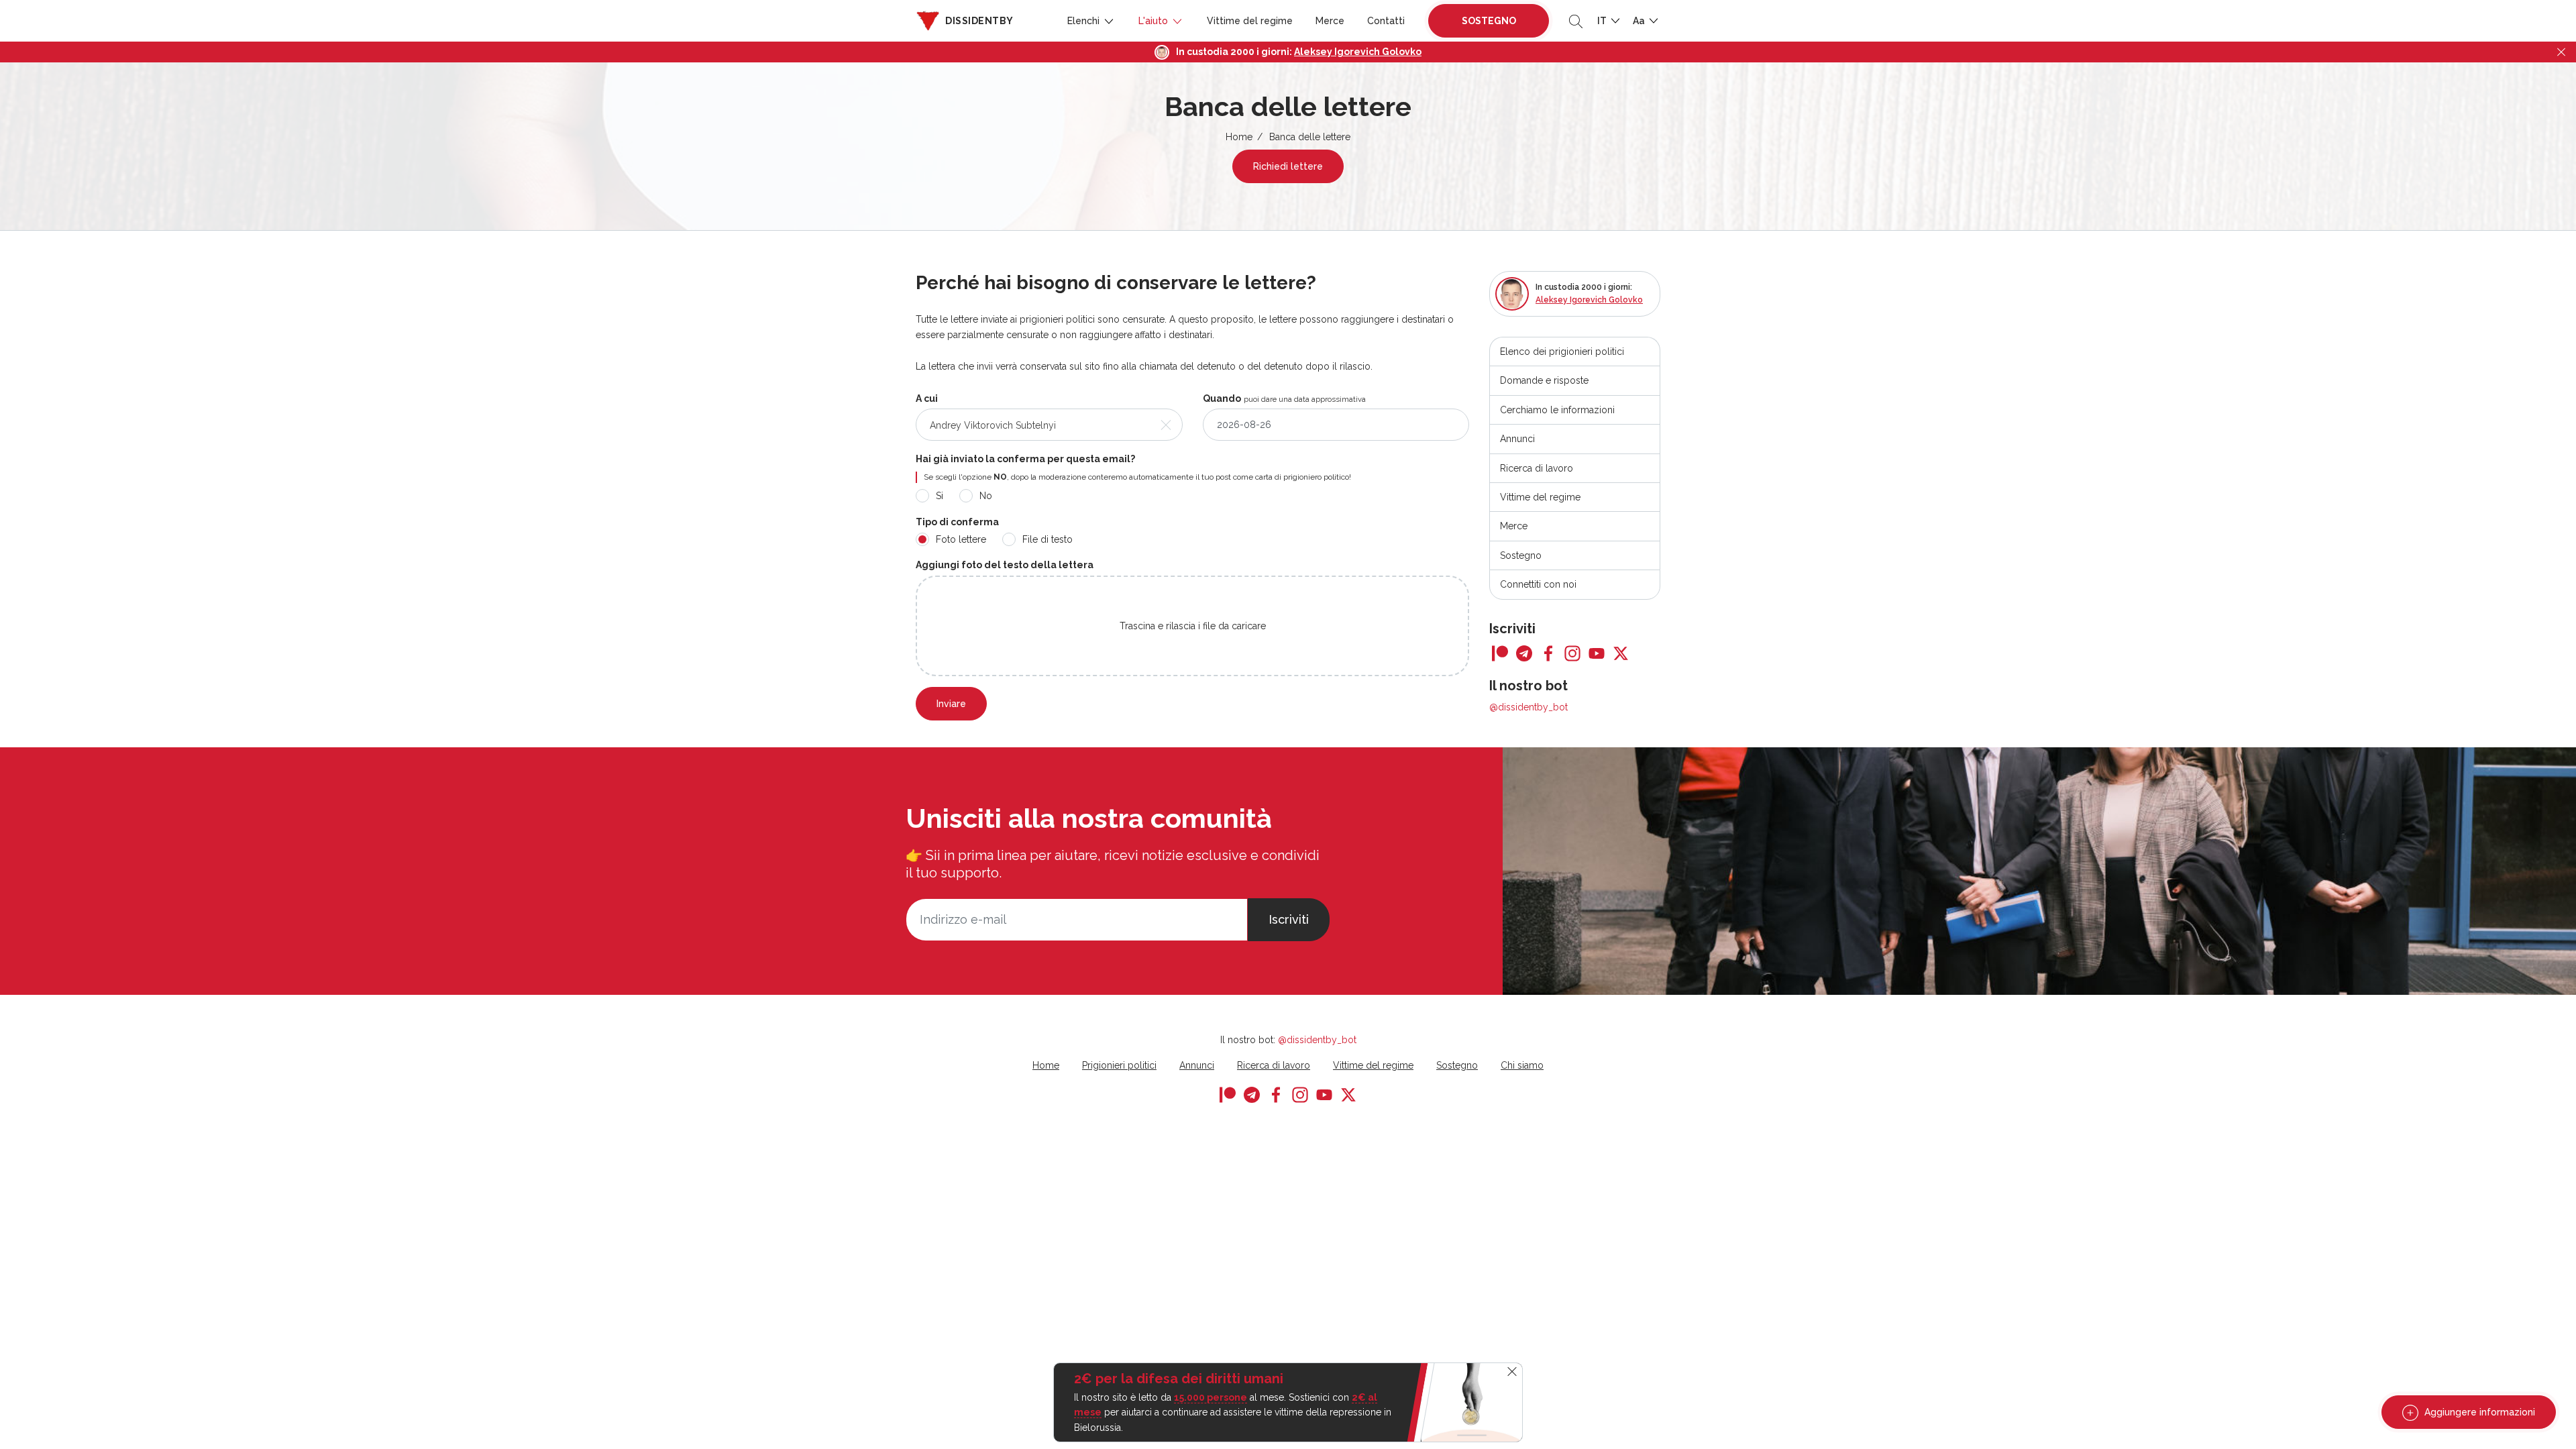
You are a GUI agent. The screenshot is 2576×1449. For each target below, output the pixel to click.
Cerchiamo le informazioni (1557, 410)
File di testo (1048, 539)
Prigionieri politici (1119, 1065)
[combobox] (1049, 425)
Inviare (951, 704)
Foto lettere (961, 539)
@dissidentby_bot (1528, 707)
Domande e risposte (1544, 380)
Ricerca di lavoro (1537, 468)
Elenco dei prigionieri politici (1562, 352)
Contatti (1386, 21)
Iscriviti (1289, 919)
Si (940, 496)
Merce (1330, 21)
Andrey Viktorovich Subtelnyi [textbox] (993, 425)
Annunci (1517, 439)
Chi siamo (1522, 1065)
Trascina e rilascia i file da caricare (1193, 626)
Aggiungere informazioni (2478, 1412)
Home (1239, 137)
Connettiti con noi (1538, 584)
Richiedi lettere (1288, 166)
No (986, 496)
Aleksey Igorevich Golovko (1358, 52)
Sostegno (1489, 21)
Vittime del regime (1250, 21)
